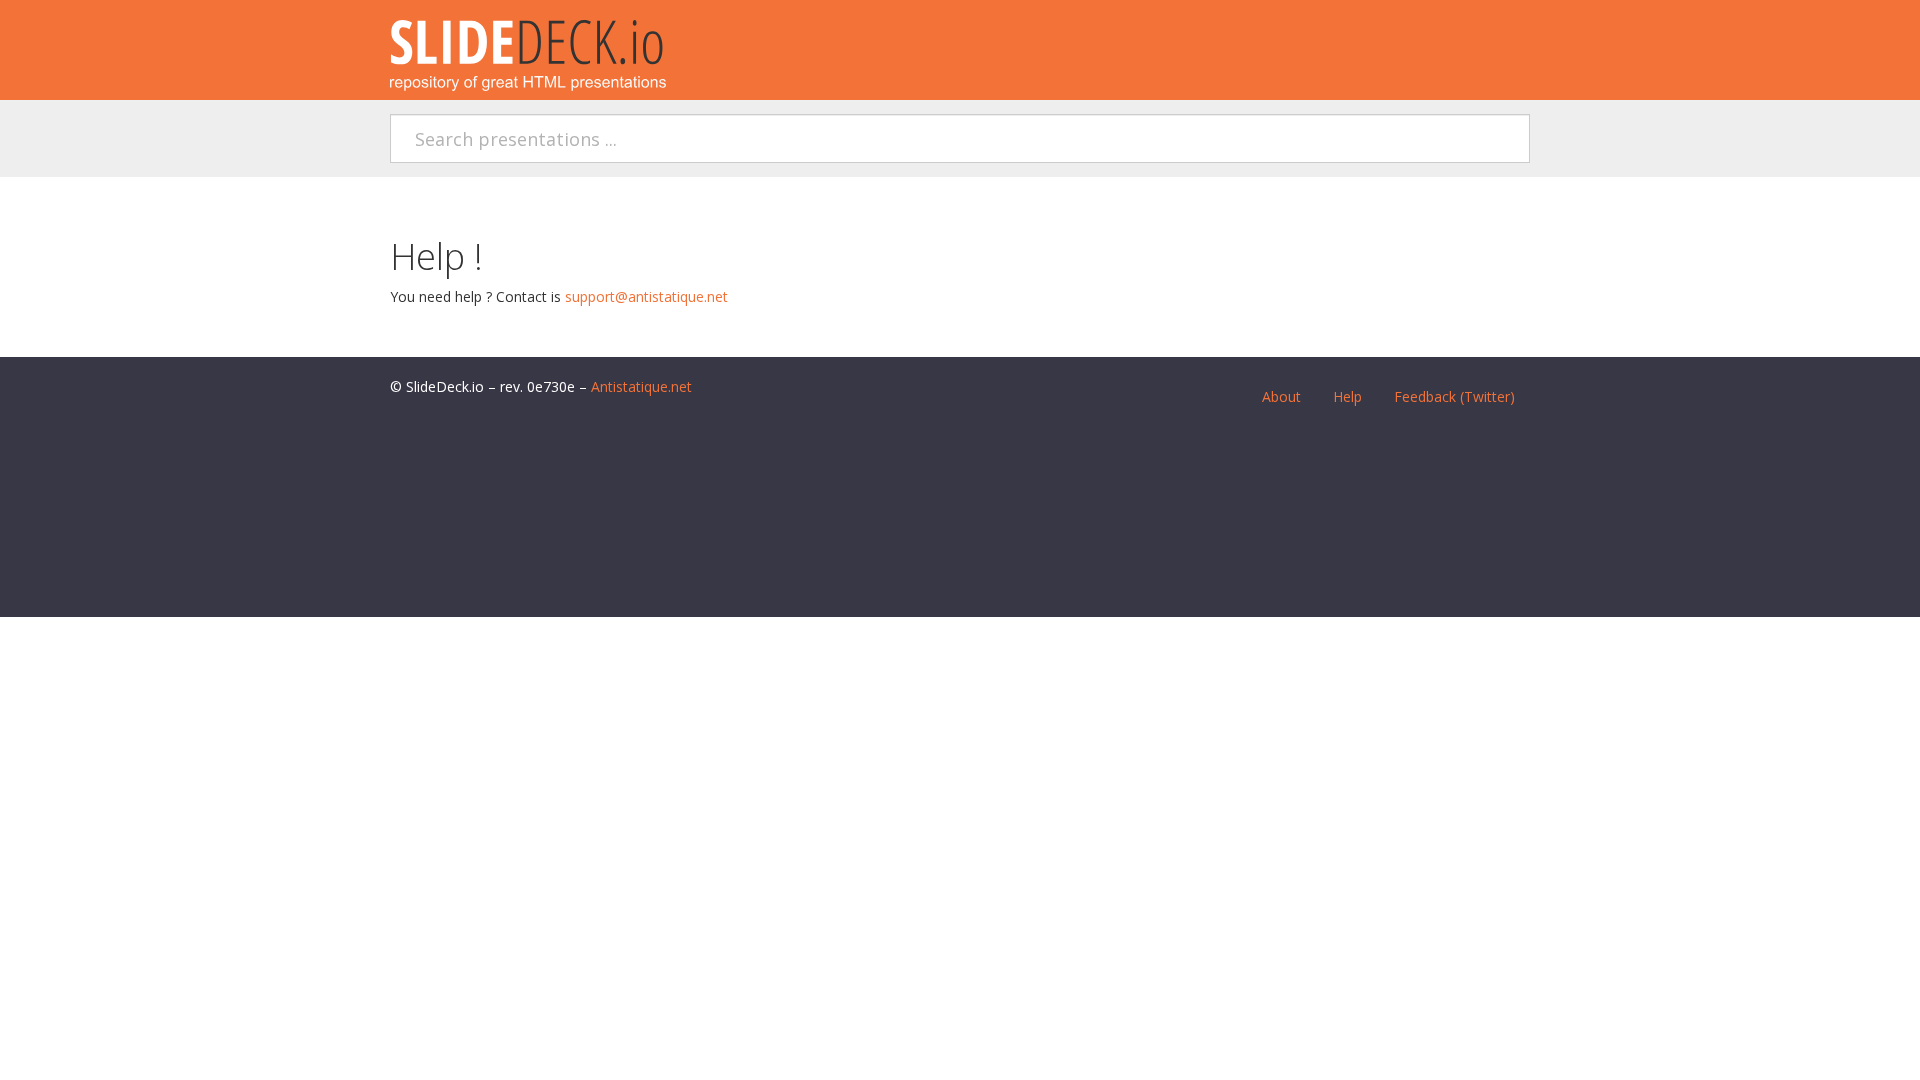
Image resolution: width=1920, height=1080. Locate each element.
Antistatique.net (641, 386)
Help (1347, 396)
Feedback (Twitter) (1454, 396)
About (1281, 396)
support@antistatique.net (646, 296)
